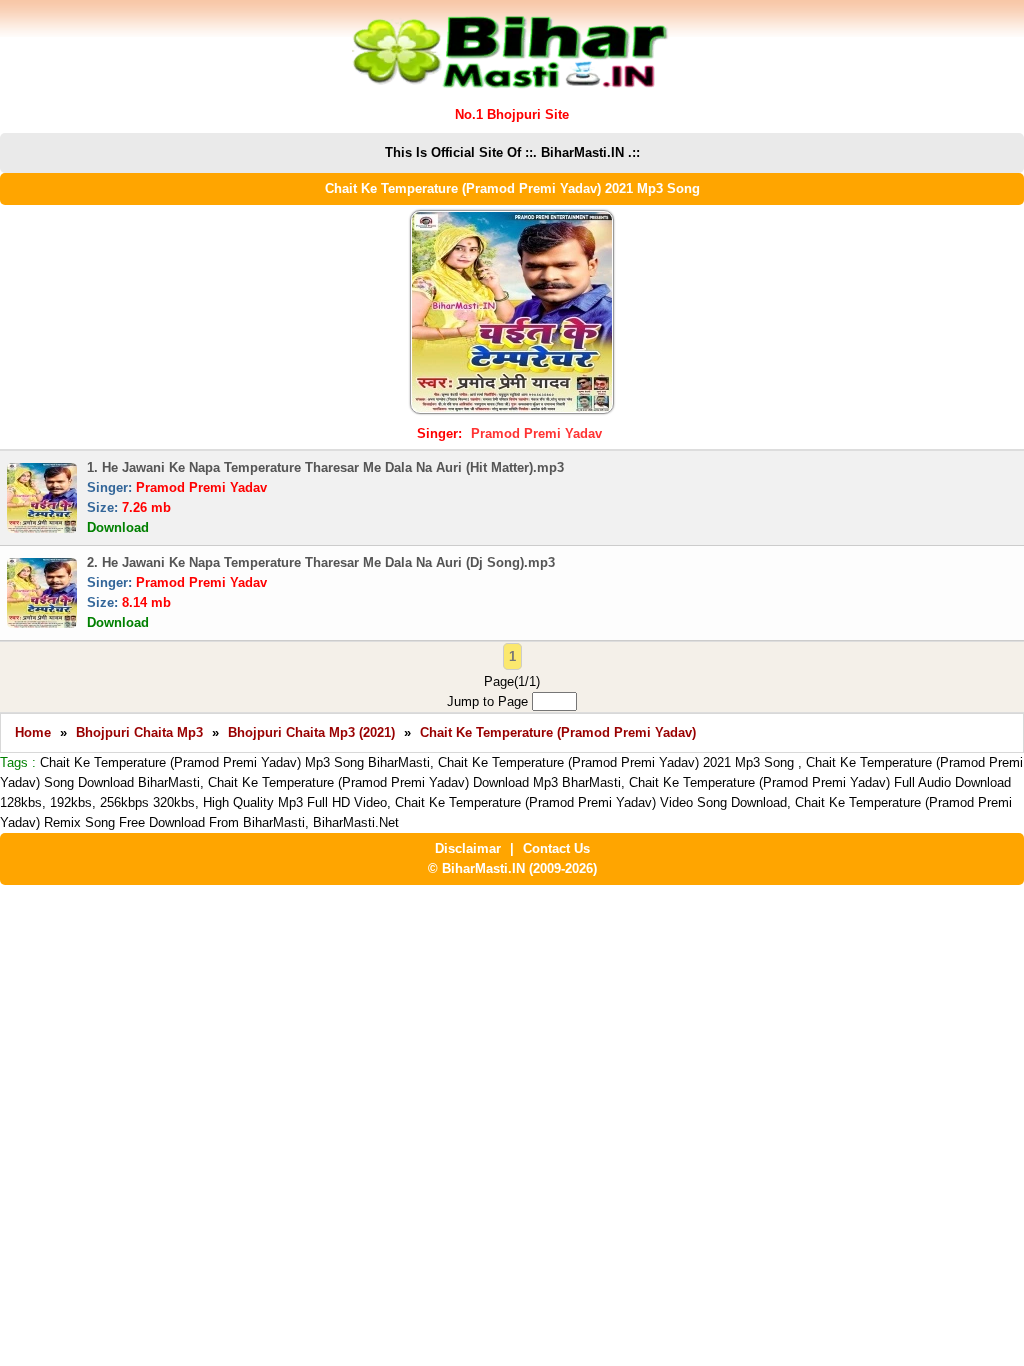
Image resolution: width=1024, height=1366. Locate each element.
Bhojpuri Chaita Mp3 (139, 732)
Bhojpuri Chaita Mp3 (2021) (311, 732)
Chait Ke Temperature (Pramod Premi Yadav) (558, 732)
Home (33, 732)
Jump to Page (489, 701)
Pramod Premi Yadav (536, 433)
